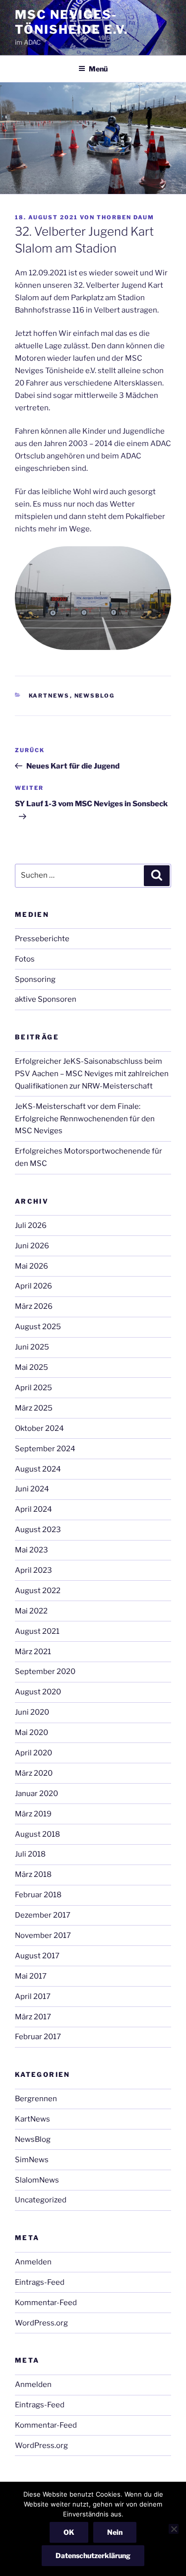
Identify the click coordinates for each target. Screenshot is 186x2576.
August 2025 (38, 1327)
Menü (98, 69)
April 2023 (33, 1570)
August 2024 (38, 1469)
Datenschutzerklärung (93, 2555)
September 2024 (45, 1449)
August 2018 (37, 1834)
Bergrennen (36, 2099)
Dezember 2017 (43, 1915)
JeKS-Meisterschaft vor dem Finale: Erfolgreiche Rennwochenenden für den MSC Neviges (85, 1119)
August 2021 (37, 1631)
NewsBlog (95, 696)
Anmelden (33, 2262)
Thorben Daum (125, 217)
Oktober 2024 (39, 1428)
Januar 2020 (36, 1794)
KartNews (49, 696)
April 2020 (33, 1753)
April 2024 (33, 1509)
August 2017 (37, 1956)
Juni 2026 (32, 1246)
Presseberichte (42, 939)
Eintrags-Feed (40, 2282)
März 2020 (34, 1773)
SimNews (32, 2160)
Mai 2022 (31, 1611)
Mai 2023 (31, 1550)
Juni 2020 (32, 1712)
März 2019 (33, 1814)
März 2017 (33, 2017)
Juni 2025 (32, 1347)
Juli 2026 (31, 1225)
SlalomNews (37, 2180)
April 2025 (33, 1388)
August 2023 (38, 1530)
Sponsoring (35, 979)
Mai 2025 (31, 1367)
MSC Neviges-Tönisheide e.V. (71, 22)
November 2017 (43, 1935)
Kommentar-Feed (46, 2303)
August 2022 (38, 1591)
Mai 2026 (31, 1266)
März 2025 (34, 1408)
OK (69, 2532)
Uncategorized (41, 2200)
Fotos (25, 959)
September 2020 (45, 1672)
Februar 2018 (38, 1895)
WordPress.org (41, 2323)
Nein (115, 2532)
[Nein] (174, 2529)
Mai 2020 (31, 1733)
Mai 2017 (31, 1976)
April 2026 (33, 1286)
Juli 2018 (30, 1854)
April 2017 (33, 1996)
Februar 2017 (38, 2037)
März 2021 (33, 1652)
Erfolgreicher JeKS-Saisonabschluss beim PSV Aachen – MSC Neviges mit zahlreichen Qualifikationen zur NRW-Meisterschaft (92, 1074)
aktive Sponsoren (46, 999)
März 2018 (33, 1874)
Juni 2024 (32, 1489)
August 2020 (38, 1692)
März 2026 (34, 1306)
